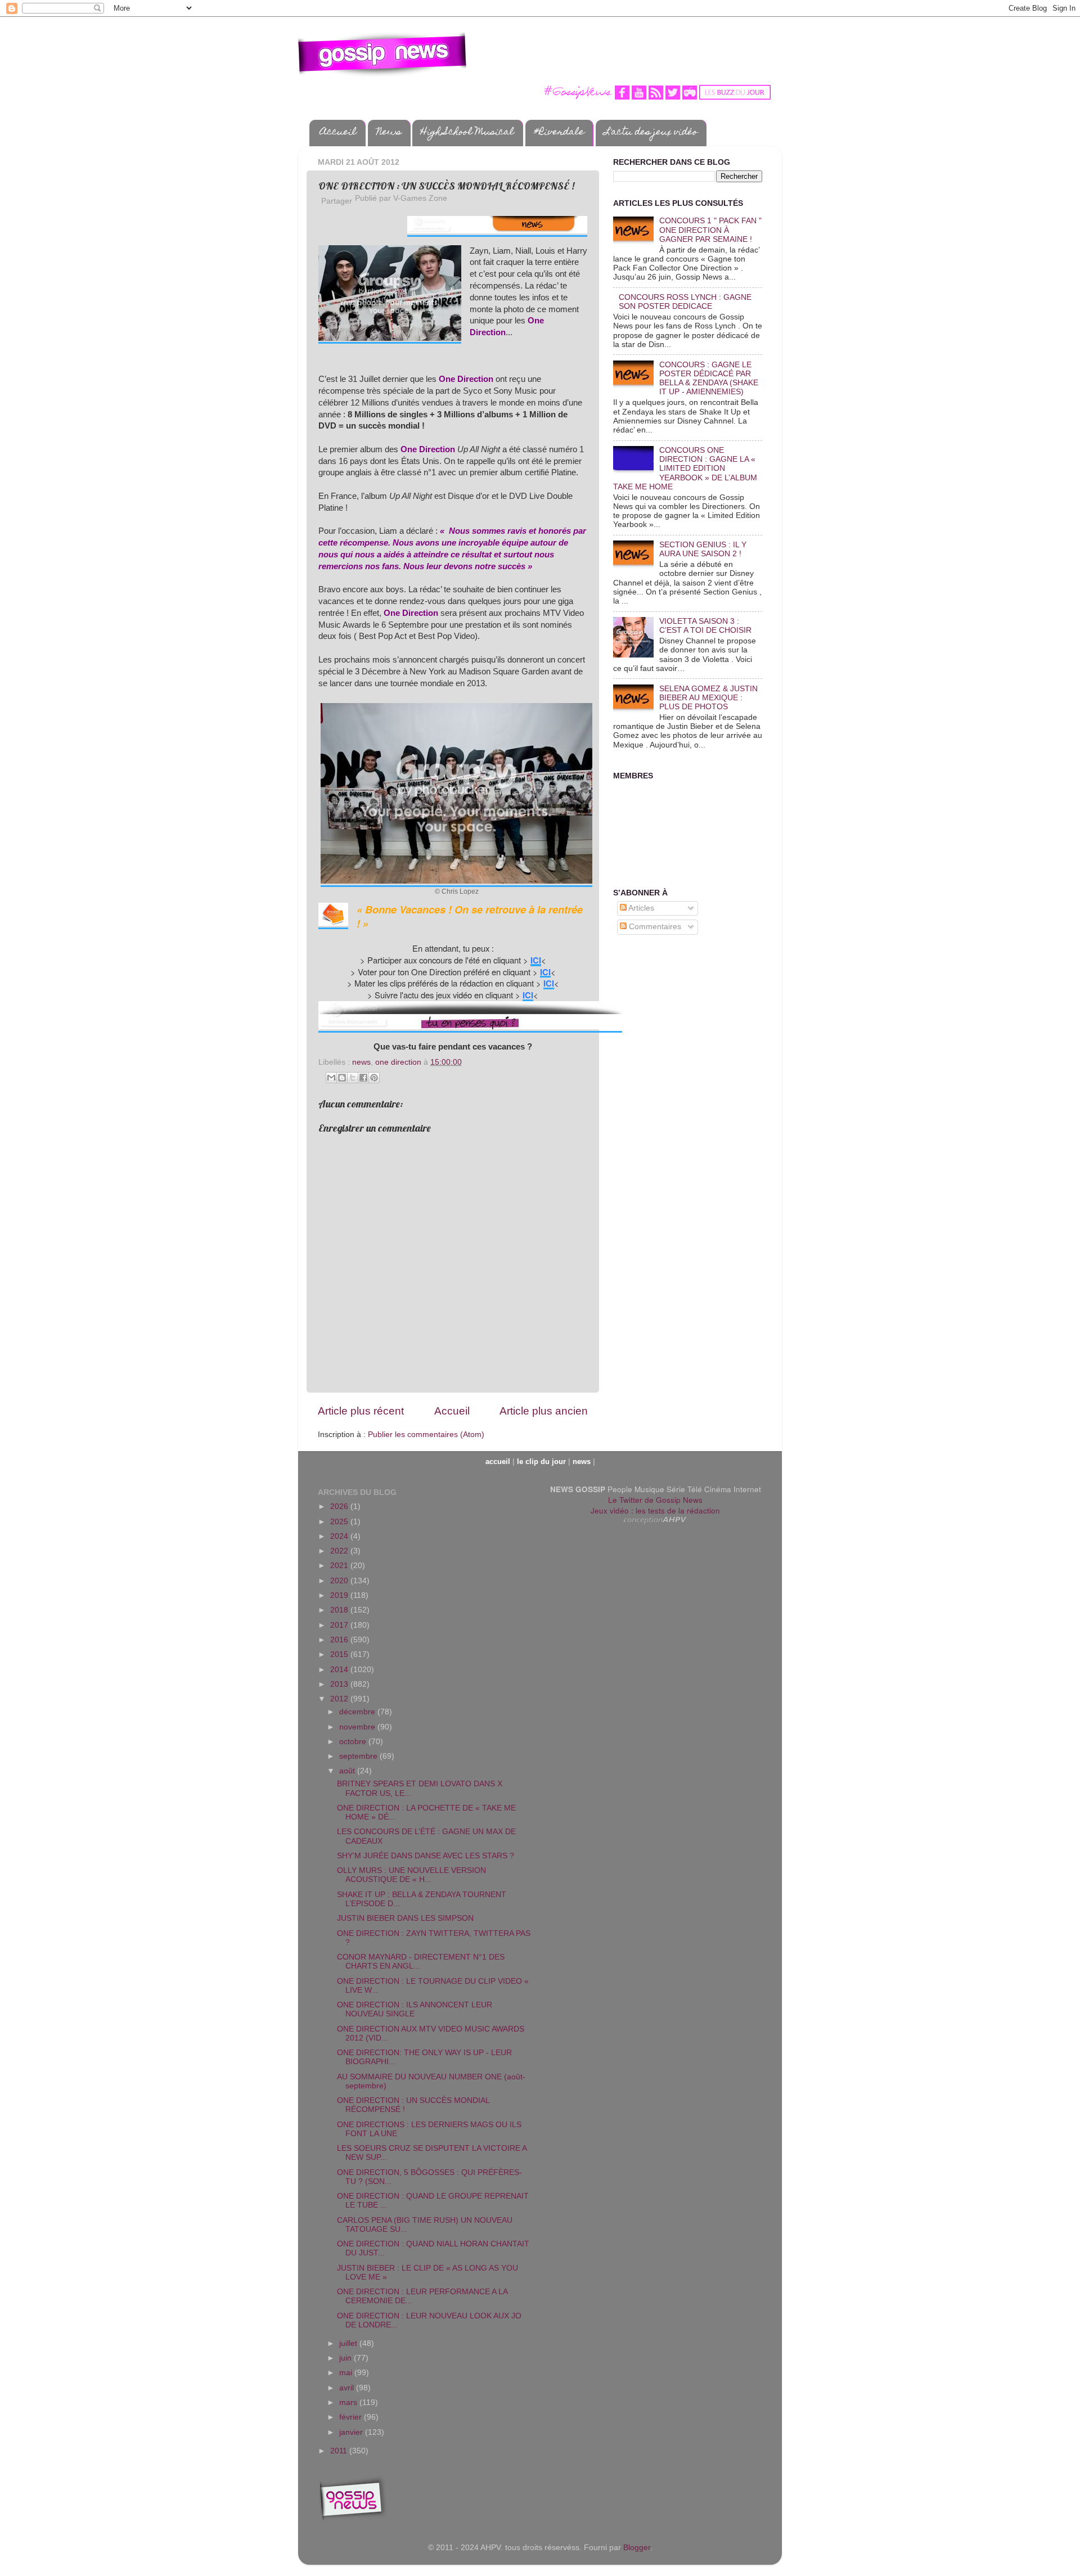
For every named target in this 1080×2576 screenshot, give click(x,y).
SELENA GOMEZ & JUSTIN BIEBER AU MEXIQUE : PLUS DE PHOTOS (708, 698)
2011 (340, 2451)
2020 (340, 1581)
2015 (340, 1654)
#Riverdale (559, 133)
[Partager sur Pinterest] (374, 1078)
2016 (340, 1640)
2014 (340, 1670)
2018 (340, 1610)
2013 (340, 1684)
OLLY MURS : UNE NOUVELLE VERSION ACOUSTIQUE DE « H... (411, 1875)
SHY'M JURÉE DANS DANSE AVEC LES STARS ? (426, 1856)
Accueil (338, 133)
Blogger (637, 2548)
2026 (340, 1507)
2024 (340, 1536)
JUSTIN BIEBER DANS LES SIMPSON (405, 1918)
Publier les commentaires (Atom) (426, 1435)
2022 (340, 1551)
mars (349, 2402)
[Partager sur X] (353, 1078)
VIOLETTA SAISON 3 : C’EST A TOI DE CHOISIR (705, 626)
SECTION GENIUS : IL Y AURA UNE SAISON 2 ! (703, 549)
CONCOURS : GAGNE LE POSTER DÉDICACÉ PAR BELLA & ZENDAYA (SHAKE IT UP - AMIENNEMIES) (709, 379)
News (389, 133)
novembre (358, 1727)
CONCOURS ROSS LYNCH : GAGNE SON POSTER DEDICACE (685, 302)
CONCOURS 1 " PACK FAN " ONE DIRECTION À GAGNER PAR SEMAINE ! (710, 230)
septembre (359, 1756)
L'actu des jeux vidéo (651, 133)
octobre (354, 1742)
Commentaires (654, 927)
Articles (640, 908)
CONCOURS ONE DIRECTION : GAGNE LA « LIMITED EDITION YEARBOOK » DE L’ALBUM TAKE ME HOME (685, 469)
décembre (358, 1712)
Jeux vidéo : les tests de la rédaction (655, 1510)
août (348, 1771)
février (352, 2417)
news (361, 1062)
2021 (340, 1566)
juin (346, 2358)
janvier (352, 2432)
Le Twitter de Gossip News (655, 1500)
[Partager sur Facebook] (363, 1078)
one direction (398, 1062)
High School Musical (467, 133)
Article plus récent (361, 1411)
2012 (340, 1699)
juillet (349, 2343)
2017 (340, 1625)
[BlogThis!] (342, 1078)
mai (347, 2373)
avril (348, 2388)
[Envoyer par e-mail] (331, 1078)
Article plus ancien (544, 1411)
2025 (340, 1522)
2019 (340, 1595)
